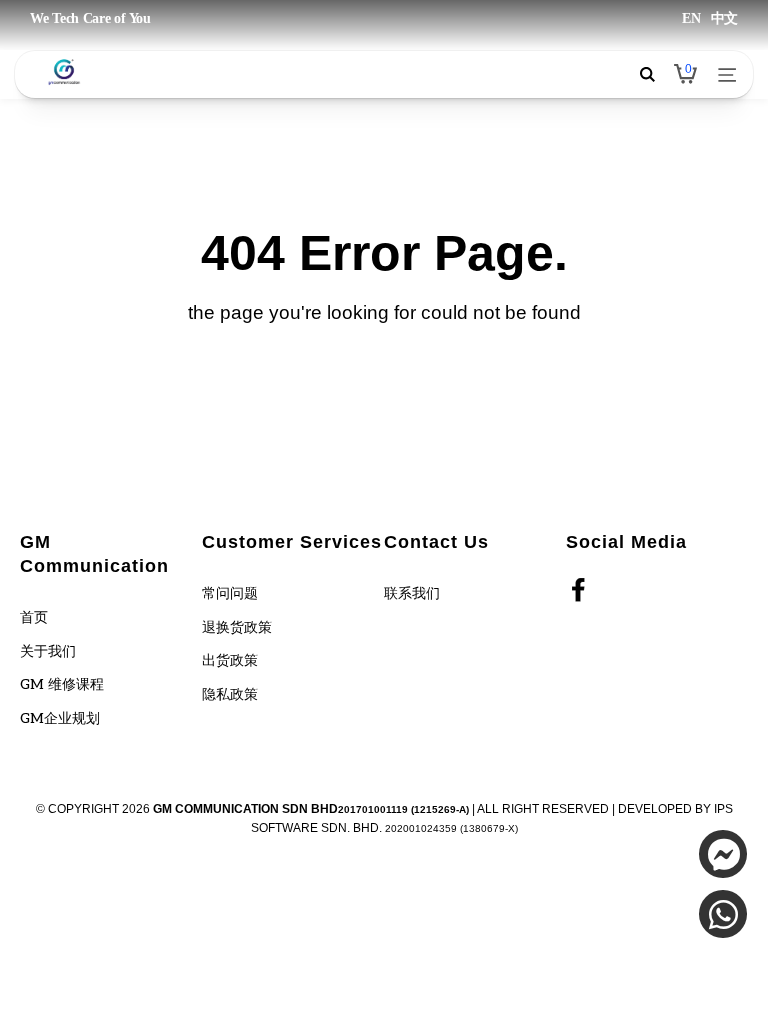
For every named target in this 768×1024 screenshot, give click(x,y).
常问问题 (230, 593)
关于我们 (48, 651)
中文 (724, 19)
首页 (34, 617)
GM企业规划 (60, 718)
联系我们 (412, 593)
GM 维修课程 (62, 684)
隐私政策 (230, 694)
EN (691, 19)
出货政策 (230, 660)
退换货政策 (237, 627)
